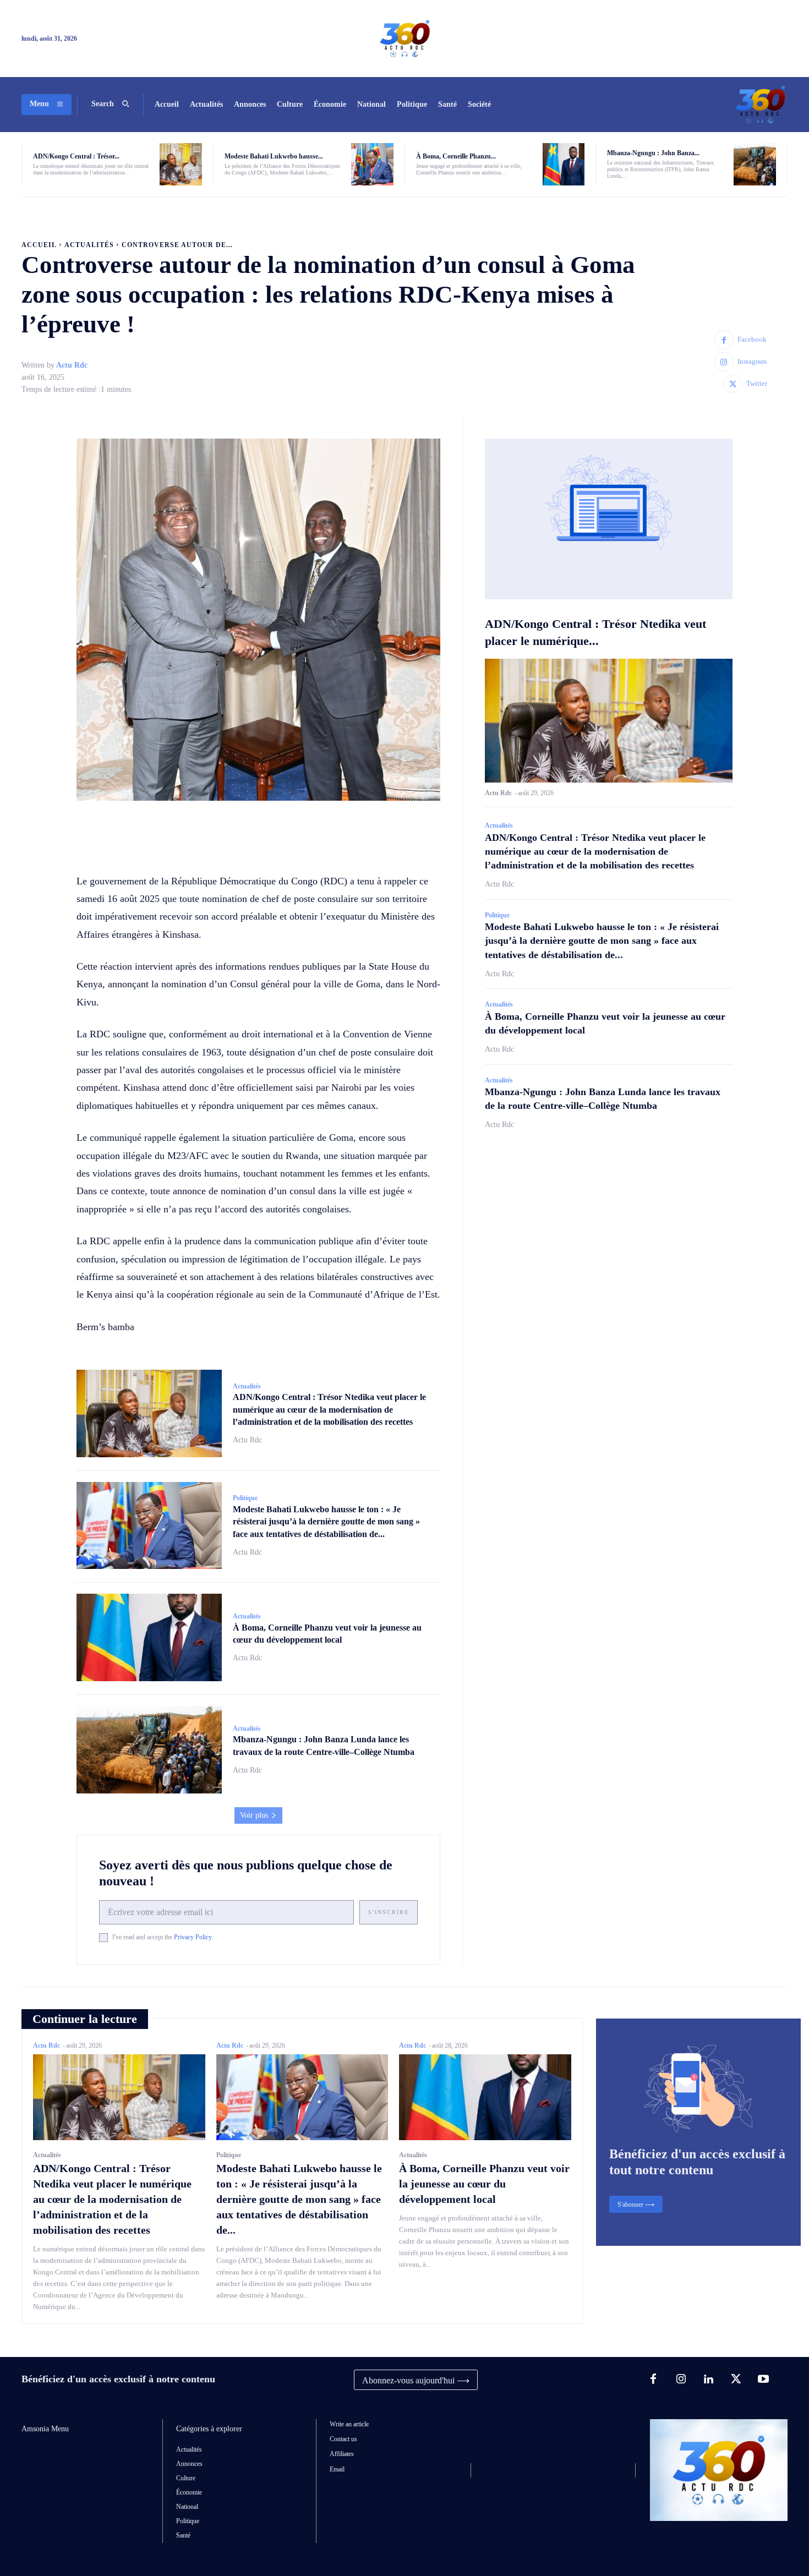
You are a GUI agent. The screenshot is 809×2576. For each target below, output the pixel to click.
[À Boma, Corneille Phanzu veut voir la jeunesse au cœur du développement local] (564, 164)
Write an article (349, 2424)
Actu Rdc (72, 365)
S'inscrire (389, 1912)
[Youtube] (763, 2380)
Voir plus (254, 1815)
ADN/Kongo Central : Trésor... (76, 156)
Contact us (343, 2439)
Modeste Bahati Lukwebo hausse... (274, 156)
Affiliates (342, 2454)
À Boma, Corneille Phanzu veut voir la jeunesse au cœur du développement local (484, 2184)
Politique (245, 1498)
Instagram (752, 361)
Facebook (752, 339)
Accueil (39, 245)
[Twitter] (733, 384)
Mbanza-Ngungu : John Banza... (653, 153)
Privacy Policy (193, 1937)
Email (337, 2469)
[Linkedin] (708, 2380)
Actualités (89, 245)
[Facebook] (724, 340)
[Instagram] (724, 362)
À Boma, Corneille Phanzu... (456, 156)
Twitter (757, 383)
